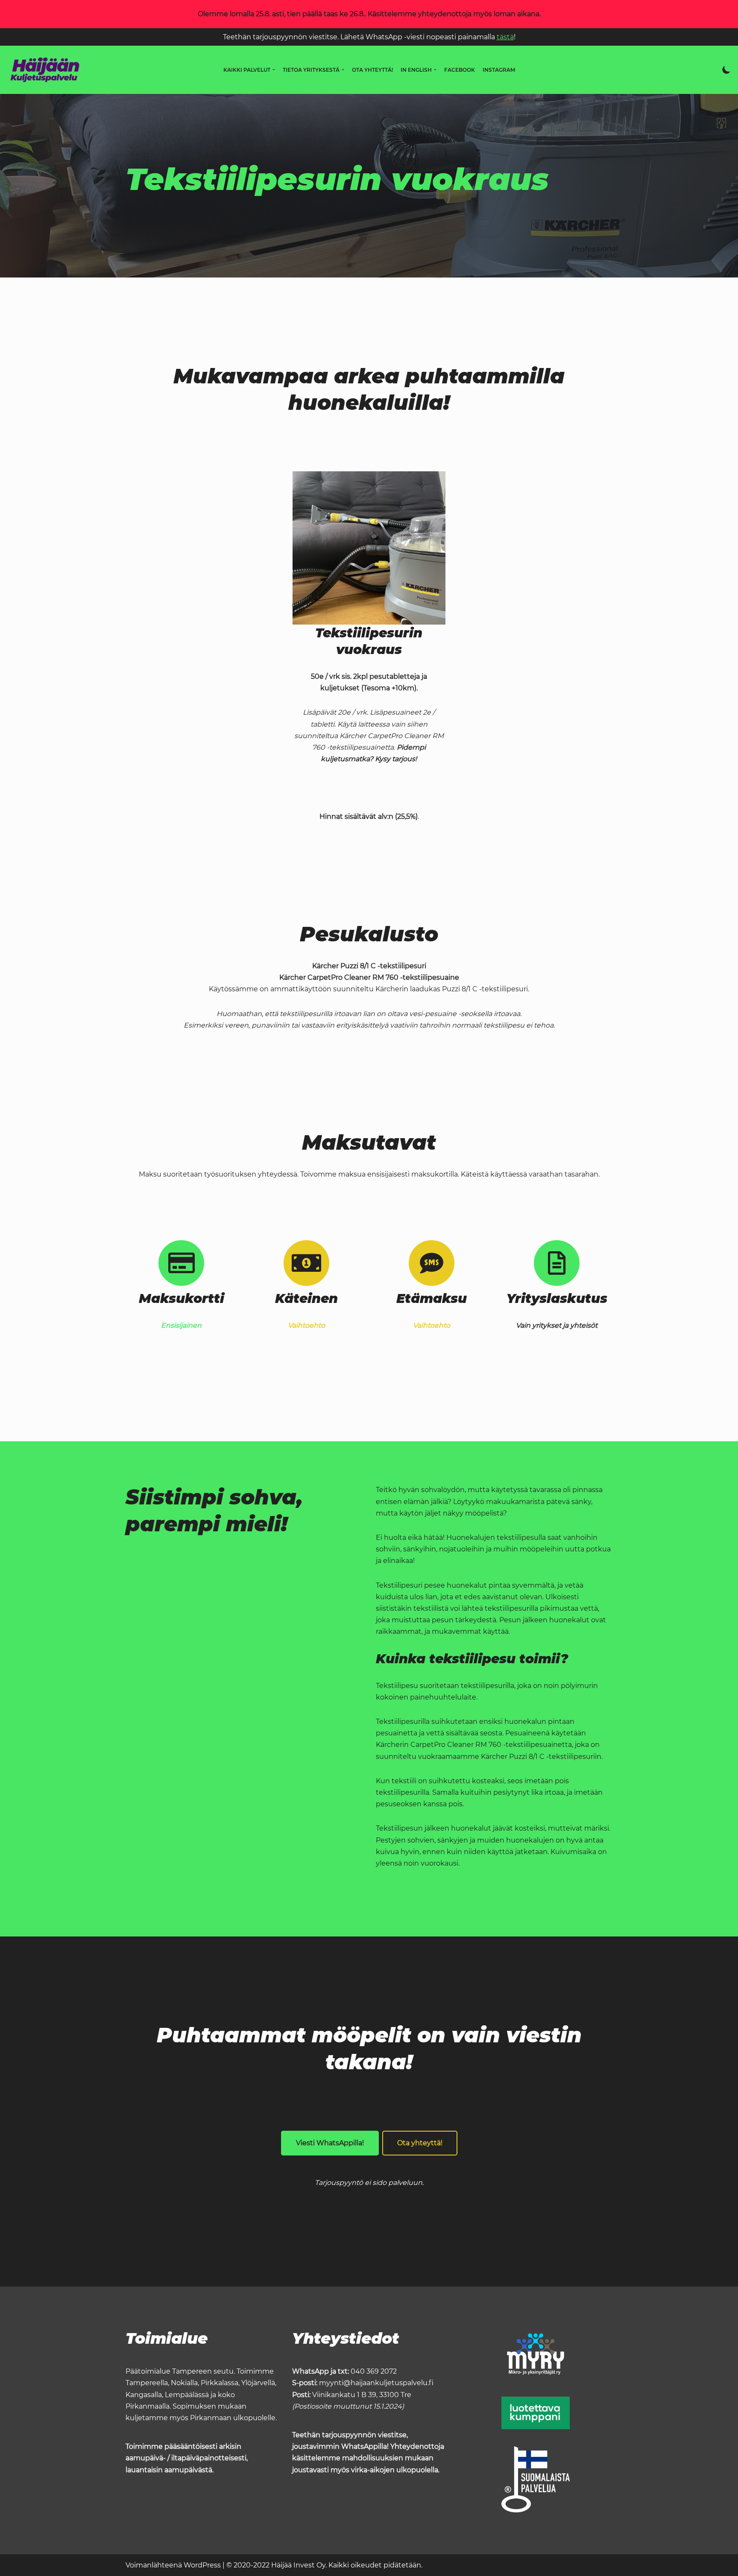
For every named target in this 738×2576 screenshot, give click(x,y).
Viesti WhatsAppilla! (330, 2143)
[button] (274, 70)
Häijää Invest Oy (298, 2565)
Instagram (499, 70)
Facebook (460, 70)
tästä (505, 37)
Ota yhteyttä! (372, 70)
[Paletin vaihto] (726, 70)
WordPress (202, 2565)
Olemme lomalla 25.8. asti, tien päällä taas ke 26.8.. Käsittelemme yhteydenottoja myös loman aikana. (369, 14)
